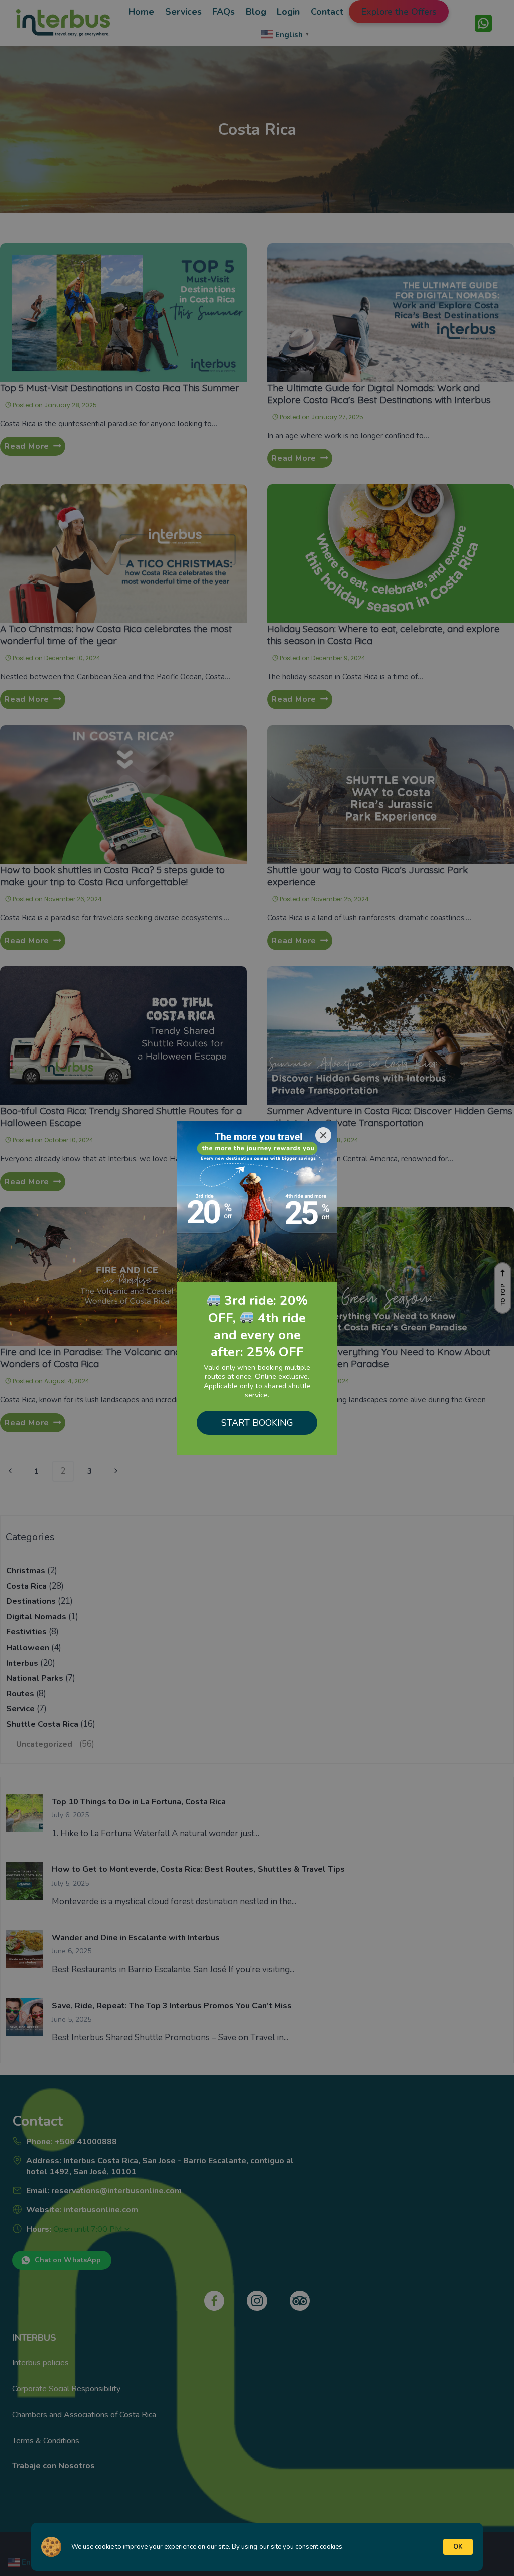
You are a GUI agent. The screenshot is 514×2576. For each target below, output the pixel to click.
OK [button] (458, 2547)
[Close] (323, 1135)
